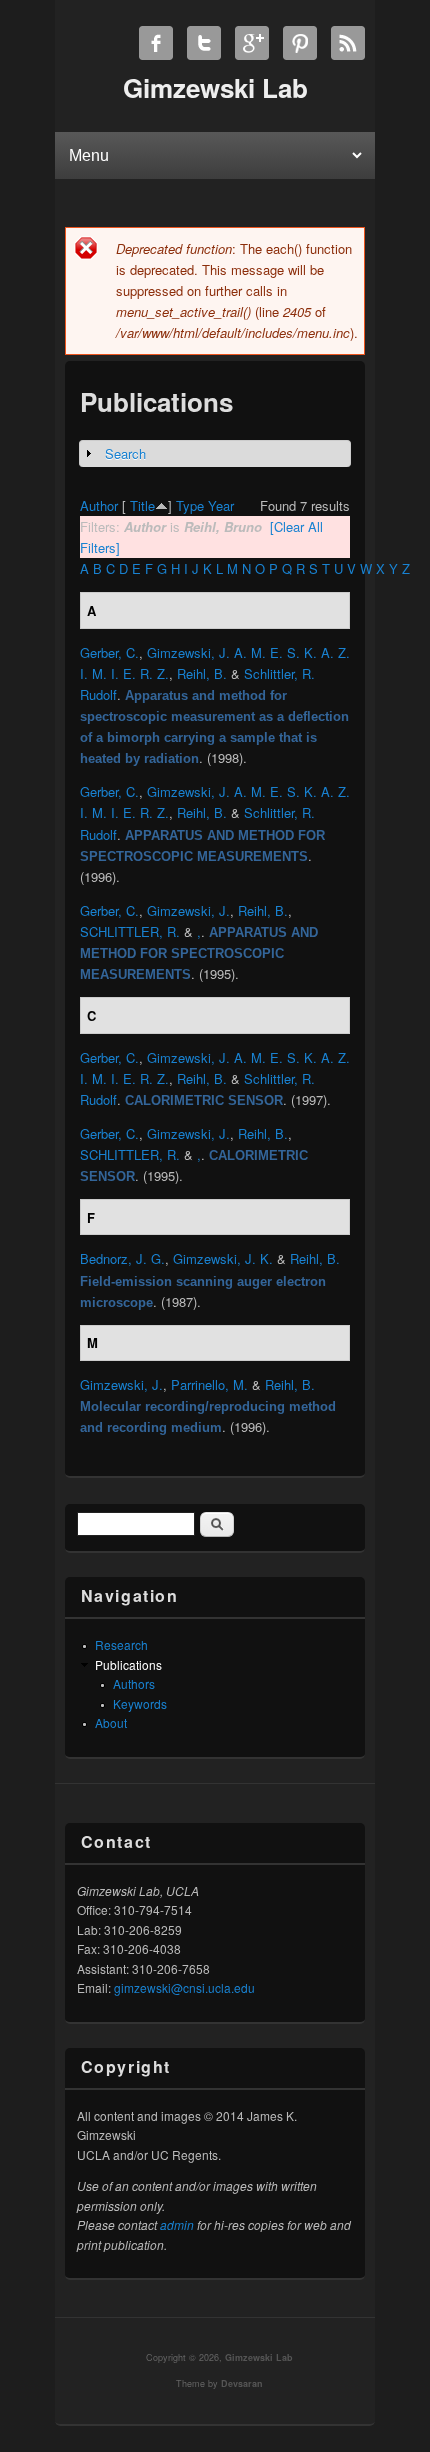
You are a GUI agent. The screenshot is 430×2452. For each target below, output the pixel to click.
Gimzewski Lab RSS (348, 43)
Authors (134, 1683)
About (111, 1722)
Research (121, 1644)
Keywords (140, 1703)
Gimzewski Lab (259, 2357)
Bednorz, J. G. (122, 1258)
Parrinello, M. (209, 1384)
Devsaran (242, 2383)
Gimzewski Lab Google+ (252, 43)
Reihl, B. (202, 673)
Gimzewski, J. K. (223, 1258)
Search (125, 453)
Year (221, 505)
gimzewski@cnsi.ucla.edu (184, 1987)
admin (177, 2224)
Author (99, 505)
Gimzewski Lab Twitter (204, 43)
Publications (128, 1664)
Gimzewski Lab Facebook (156, 43)
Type (190, 505)
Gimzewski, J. (188, 910)
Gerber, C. (109, 652)
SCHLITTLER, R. (130, 931)
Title (142, 505)
